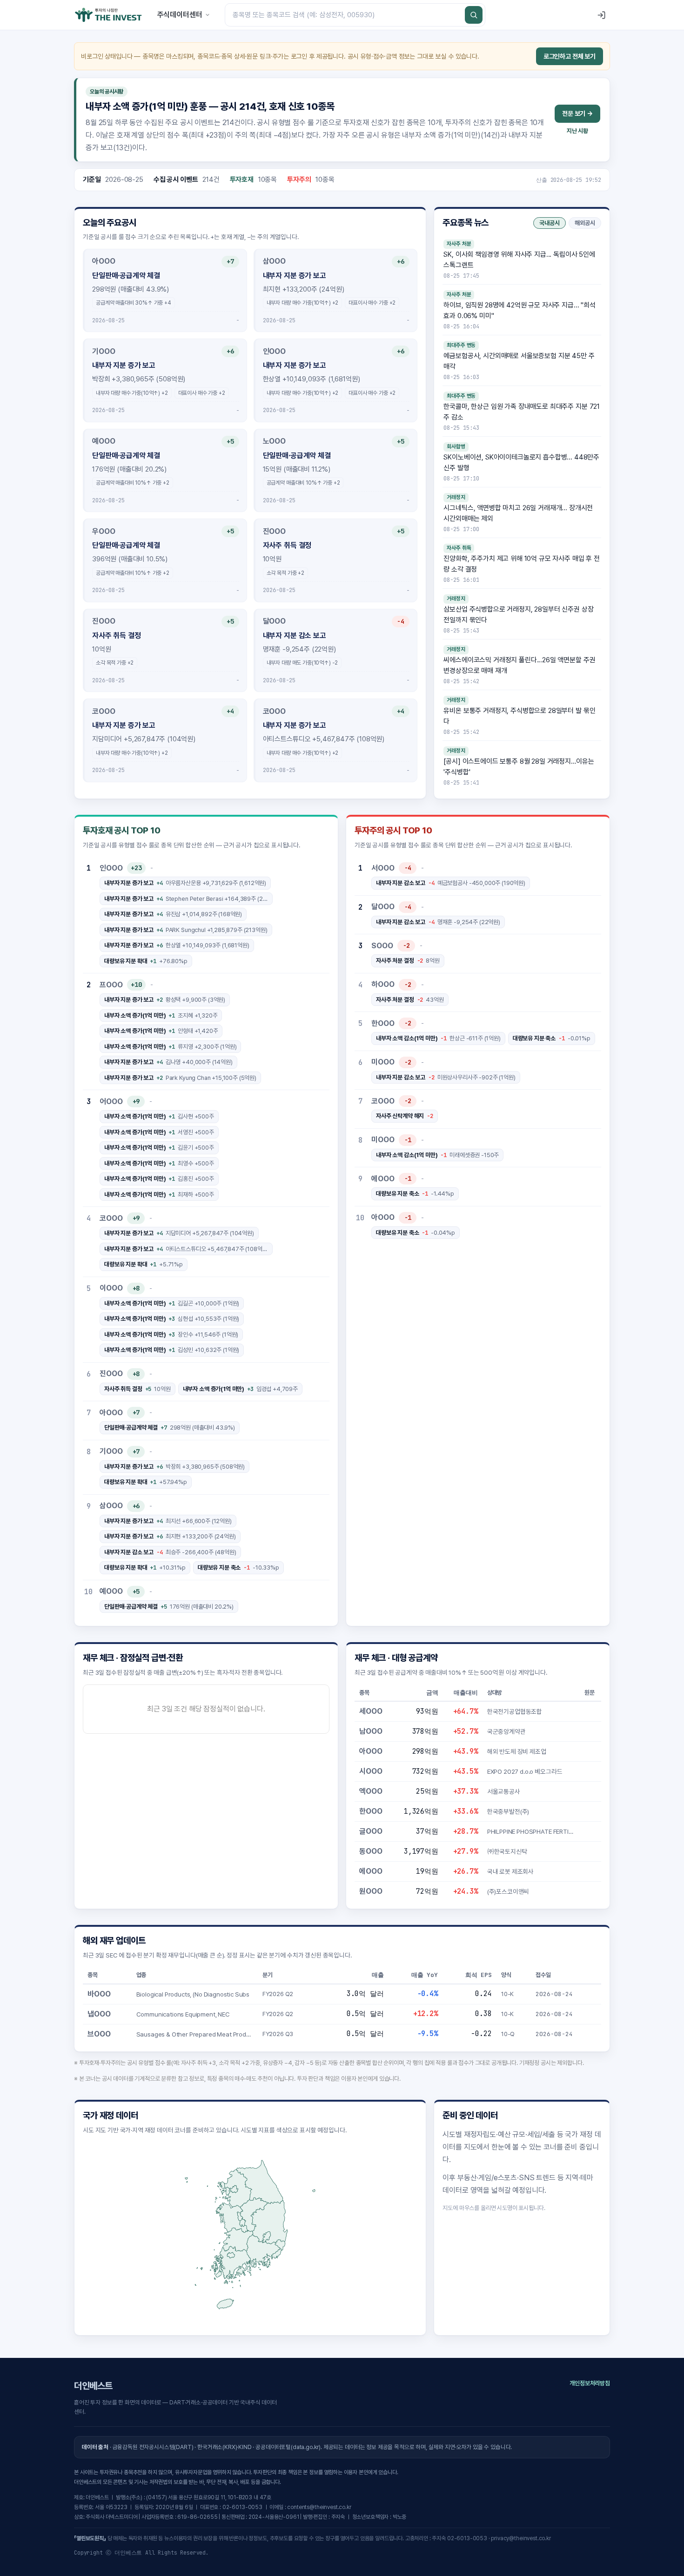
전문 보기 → (577, 113)
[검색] (474, 15)
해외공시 (585, 223)
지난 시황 (577, 131)
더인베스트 (93, 2386)
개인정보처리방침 (590, 2383)
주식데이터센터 (180, 15)
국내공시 (550, 223)
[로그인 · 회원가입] (601, 15)
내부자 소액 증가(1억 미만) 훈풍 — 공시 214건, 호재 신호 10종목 (210, 106)
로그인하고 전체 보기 (570, 56)
